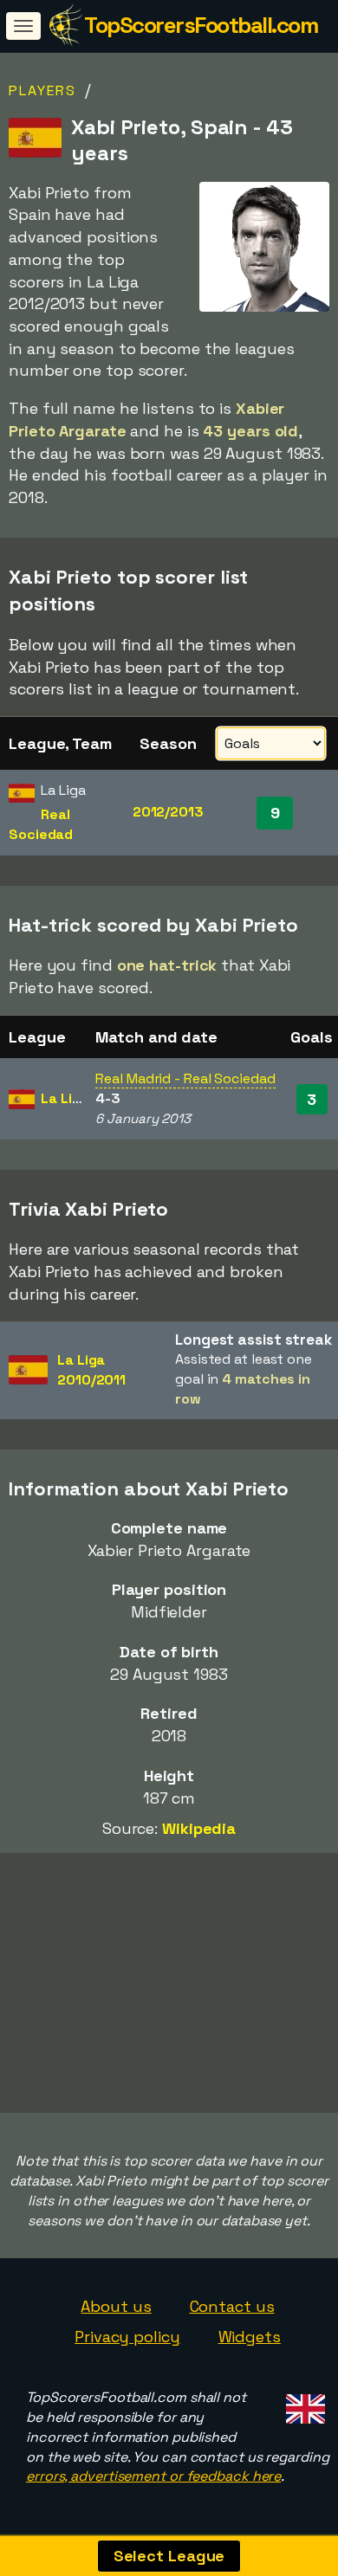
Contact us (232, 2306)
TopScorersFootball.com (201, 25)
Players (42, 90)
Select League (169, 2556)
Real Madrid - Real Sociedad (185, 1078)
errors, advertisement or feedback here (153, 2476)
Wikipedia (199, 1828)
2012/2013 (168, 812)
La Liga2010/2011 (91, 1370)
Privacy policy (127, 2337)
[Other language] (303, 2404)
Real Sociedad (41, 824)
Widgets (250, 2337)
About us (116, 2306)
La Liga (65, 1098)
